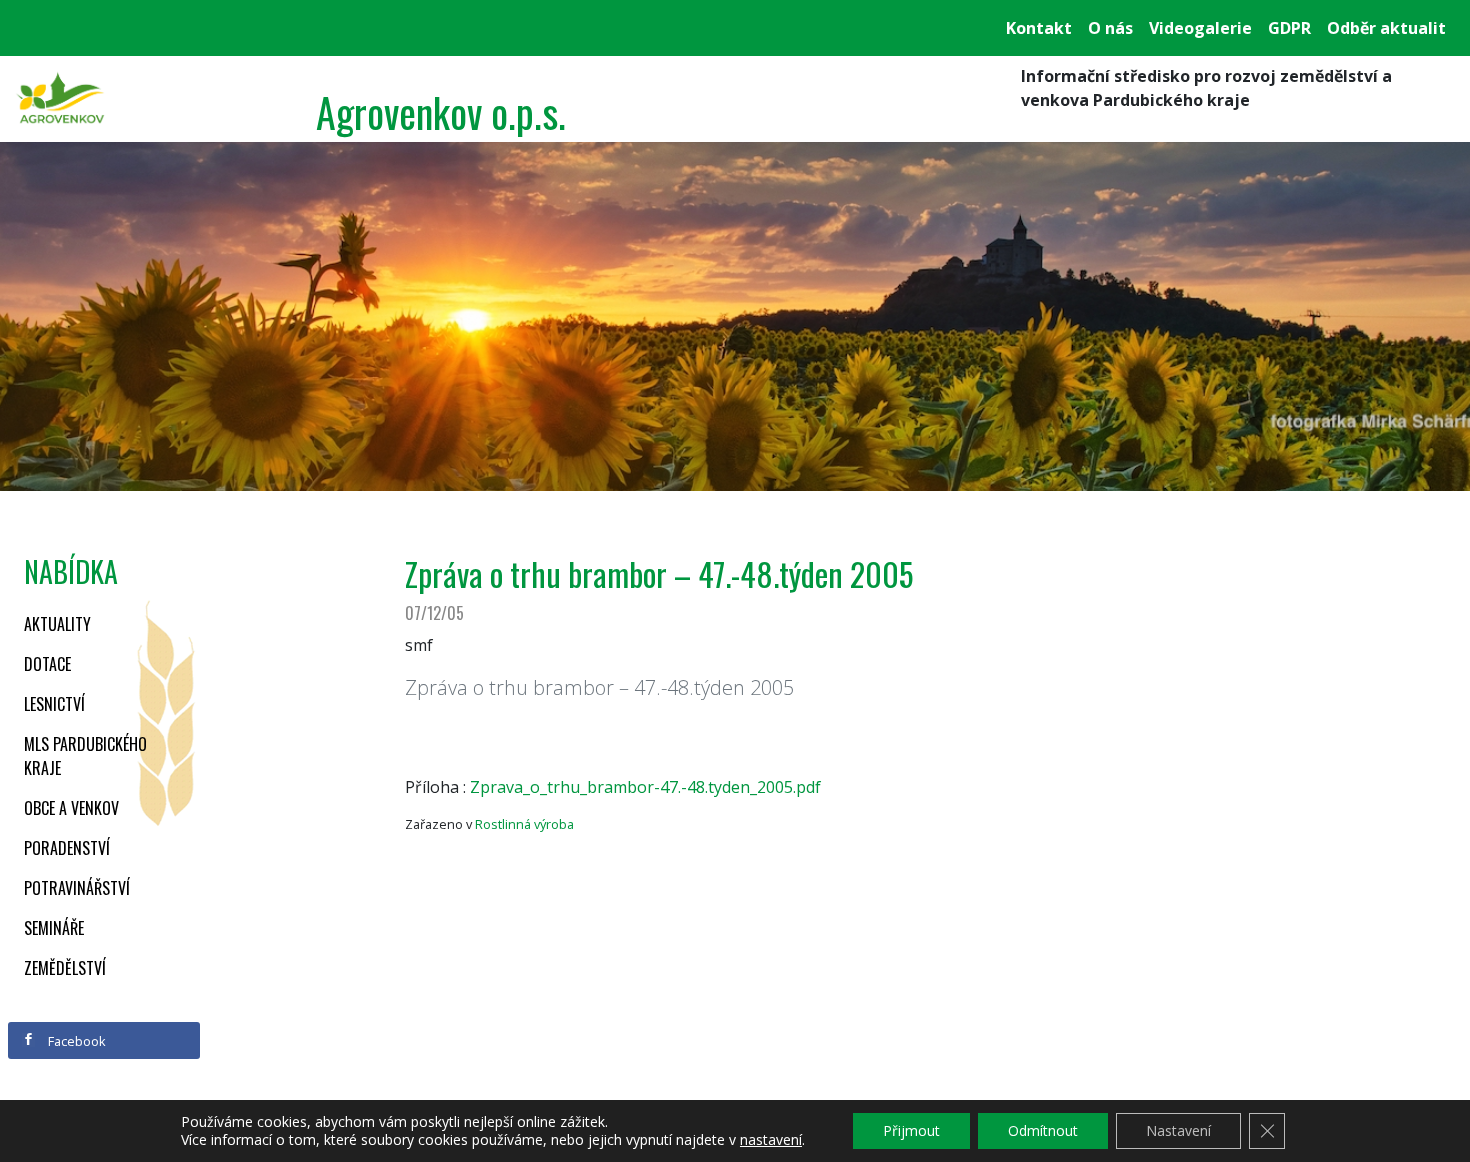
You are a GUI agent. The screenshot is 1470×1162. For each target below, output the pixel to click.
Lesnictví (54, 704)
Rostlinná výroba (524, 824)
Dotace (47, 664)
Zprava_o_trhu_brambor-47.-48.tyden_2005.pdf (645, 787)
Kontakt (1039, 28)
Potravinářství (77, 888)
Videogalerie (1200, 28)
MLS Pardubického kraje (85, 756)
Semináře (54, 928)
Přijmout (911, 1130)
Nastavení (1178, 1130)
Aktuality (57, 624)
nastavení (771, 1140)
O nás (1110, 28)
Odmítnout (1043, 1130)
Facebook (75, 1041)
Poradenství (67, 848)
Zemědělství (65, 968)
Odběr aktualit (1386, 28)
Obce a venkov (71, 808)
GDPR (1289, 28)
